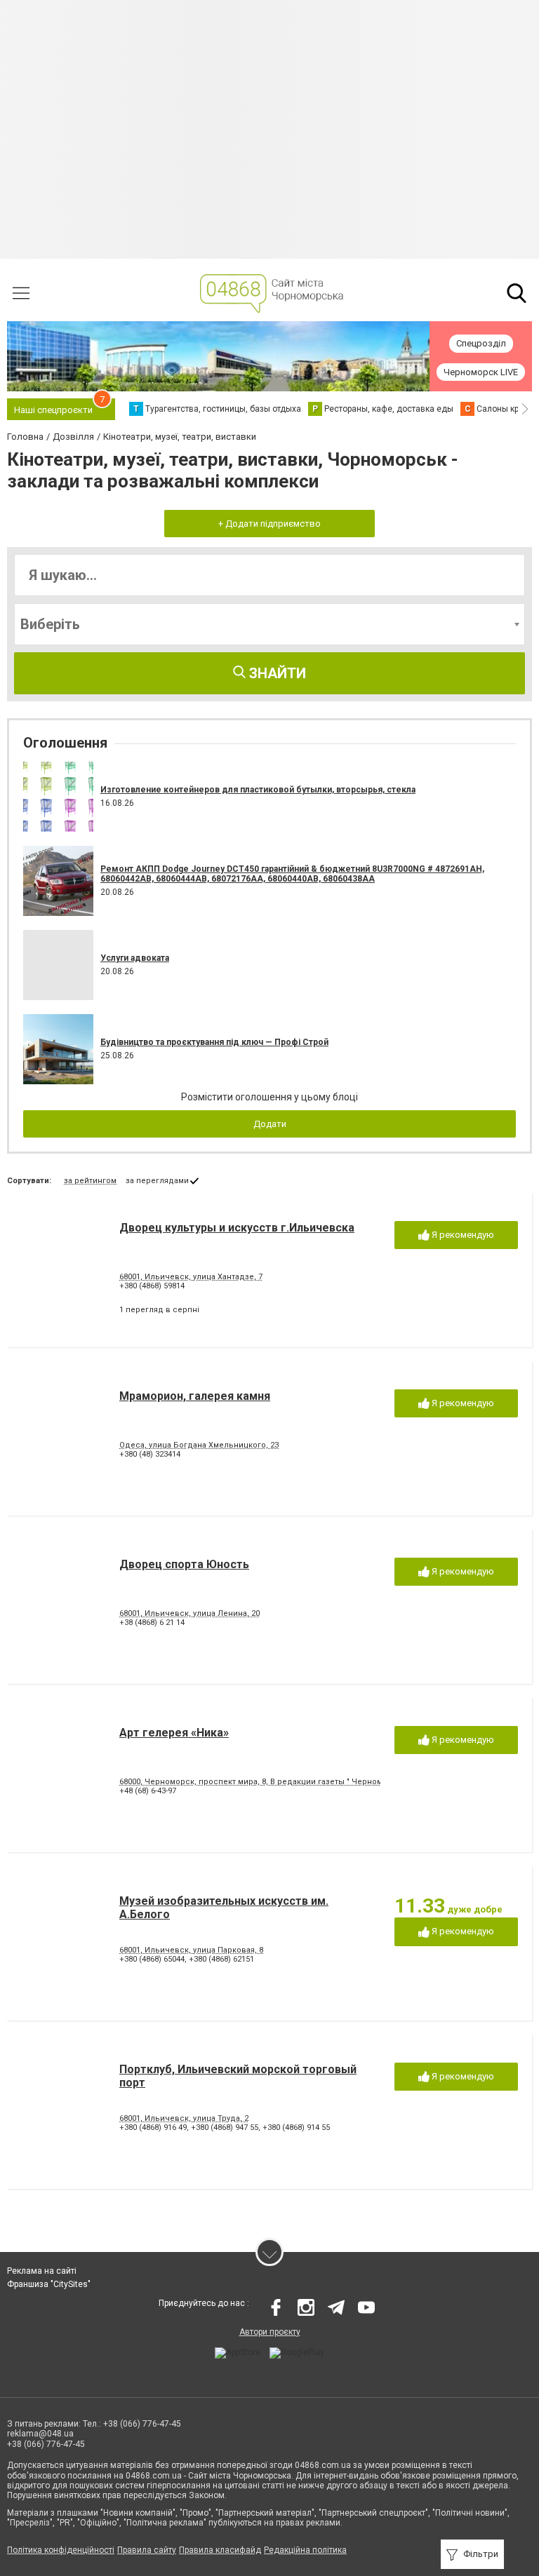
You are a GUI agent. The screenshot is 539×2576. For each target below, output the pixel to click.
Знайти (276, 673)
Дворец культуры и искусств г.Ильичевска (237, 1228)
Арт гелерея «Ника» (174, 1733)
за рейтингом (90, 1181)
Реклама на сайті (42, 2271)
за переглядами (157, 1181)
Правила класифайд (220, 2550)
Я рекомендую (462, 1235)
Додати (270, 1124)
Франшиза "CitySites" (49, 2284)
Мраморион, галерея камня (195, 1396)
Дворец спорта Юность (184, 1564)
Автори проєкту (270, 2332)
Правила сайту (147, 2550)
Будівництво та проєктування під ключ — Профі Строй (214, 1042)
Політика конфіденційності (61, 2550)
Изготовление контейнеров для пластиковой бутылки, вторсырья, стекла (258, 790)
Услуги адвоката (135, 958)
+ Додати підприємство (269, 524)
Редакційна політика (305, 2550)
